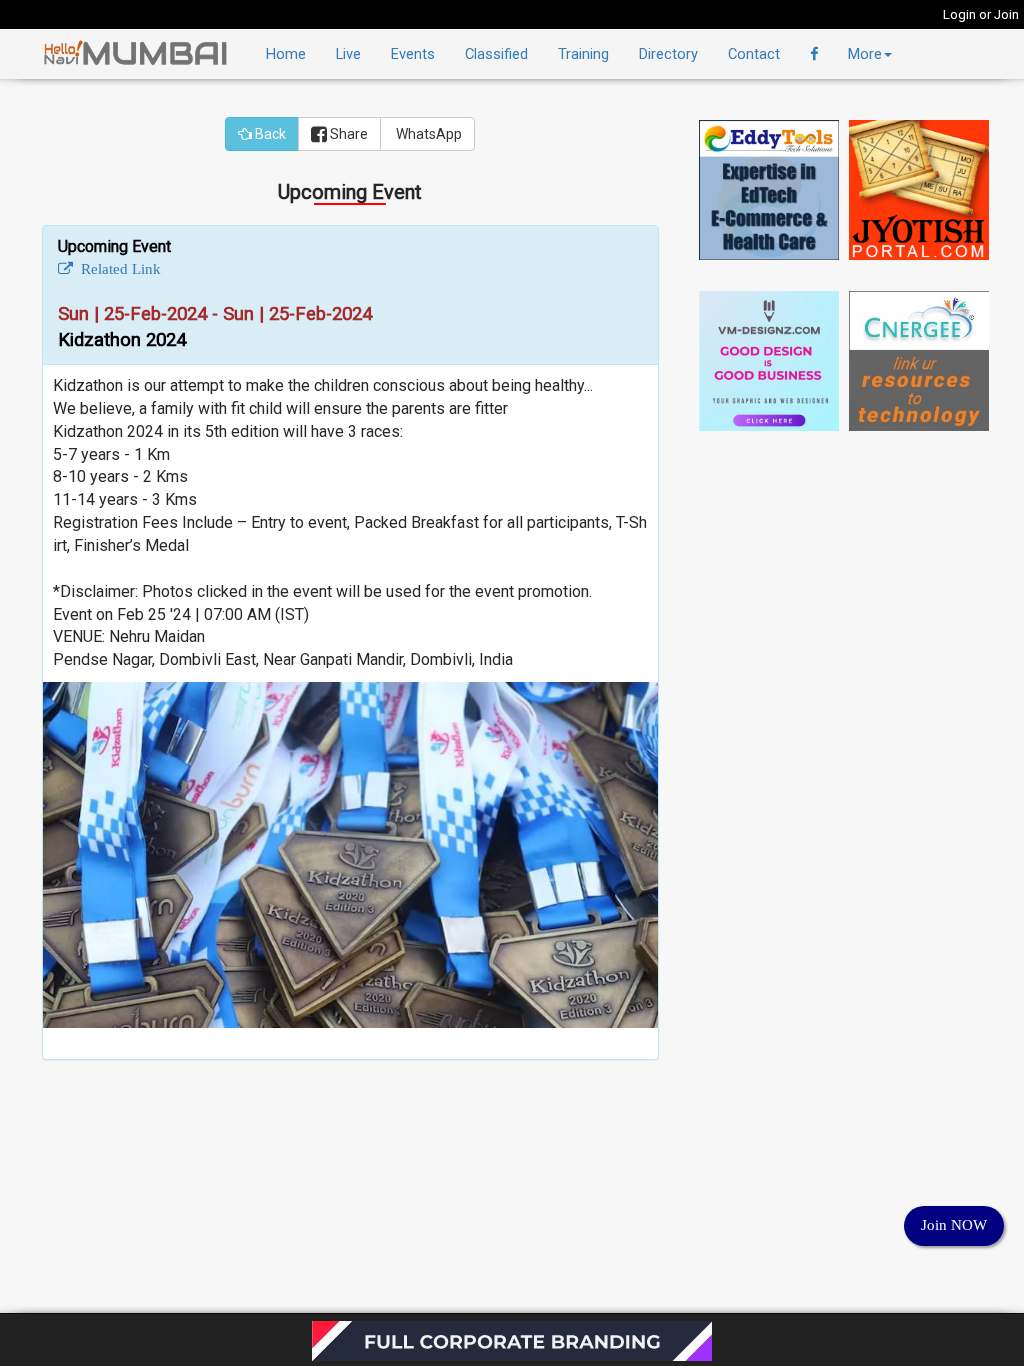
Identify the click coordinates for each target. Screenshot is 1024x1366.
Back (269, 134)
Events (413, 54)
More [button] (865, 54)
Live (348, 54)
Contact (754, 54)
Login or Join (981, 14)
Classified (496, 54)
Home (286, 54)
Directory (668, 54)
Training (583, 54)
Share (347, 134)
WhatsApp (427, 134)
